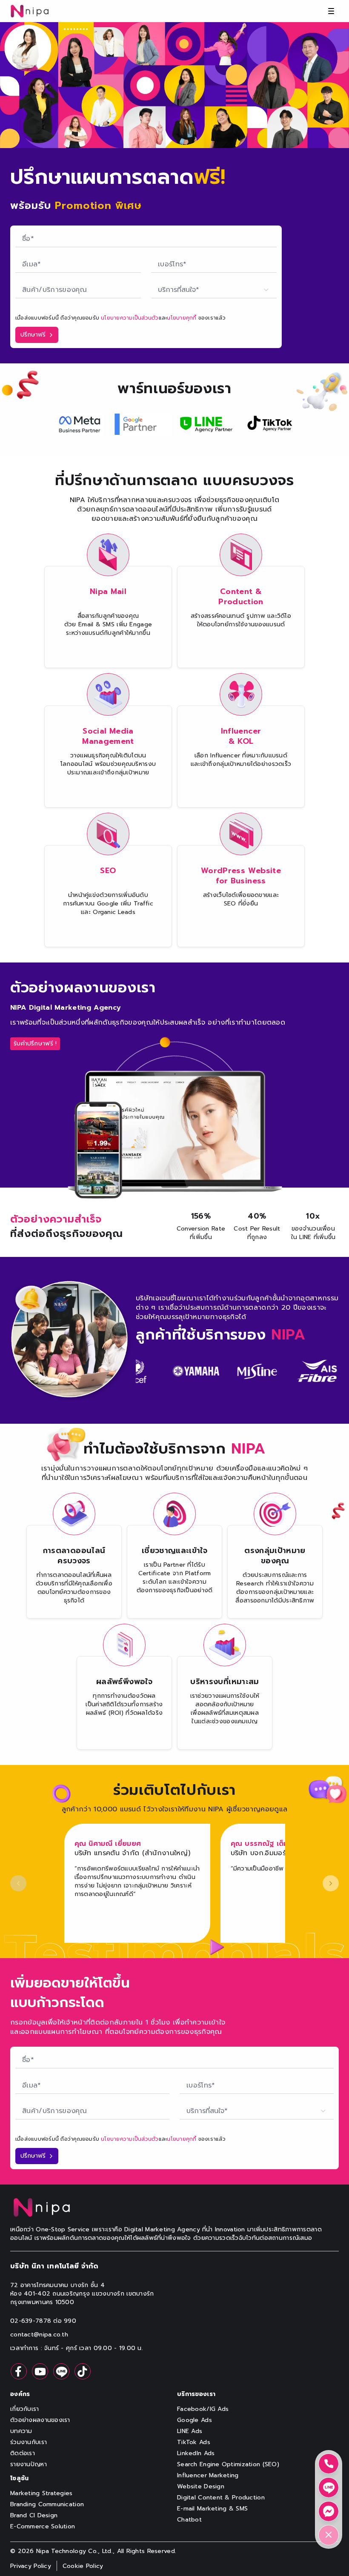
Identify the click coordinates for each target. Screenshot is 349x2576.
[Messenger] (329, 2511)
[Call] (329, 2464)
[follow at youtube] (40, 2371)
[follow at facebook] (19, 2371)
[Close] (329, 2535)
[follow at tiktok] (83, 2371)
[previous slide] (18, 1883)
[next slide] (331, 1883)
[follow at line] (61, 2371)
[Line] (329, 2487)
